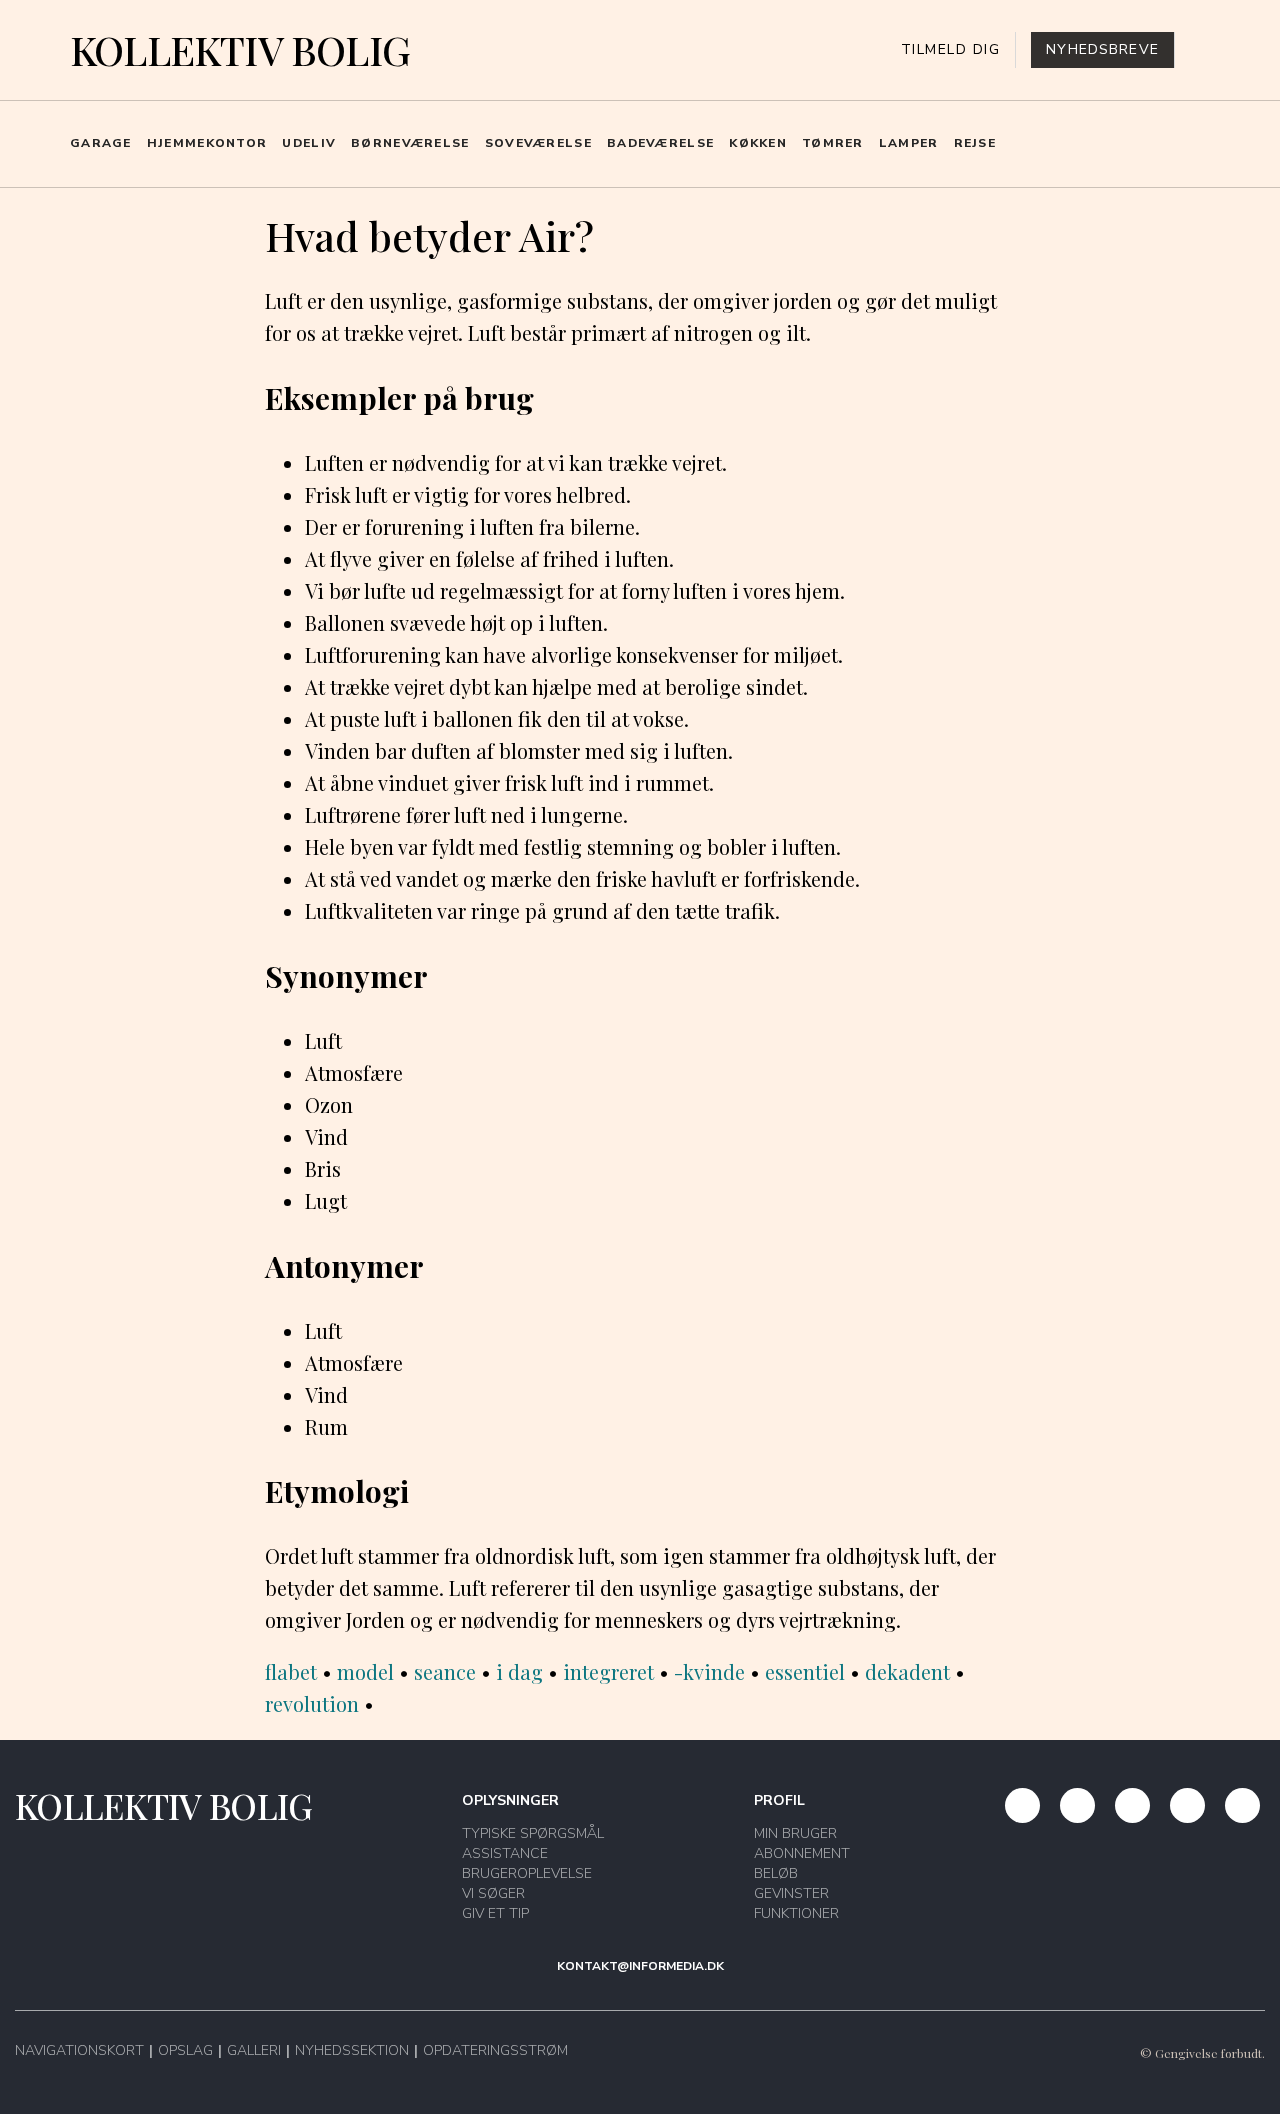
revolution (312, 1703)
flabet (291, 1671)
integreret (608, 1671)
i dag (519, 1671)
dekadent (907, 1671)
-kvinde (709, 1671)
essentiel (805, 1671)
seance (445, 1671)
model (365, 1671)
